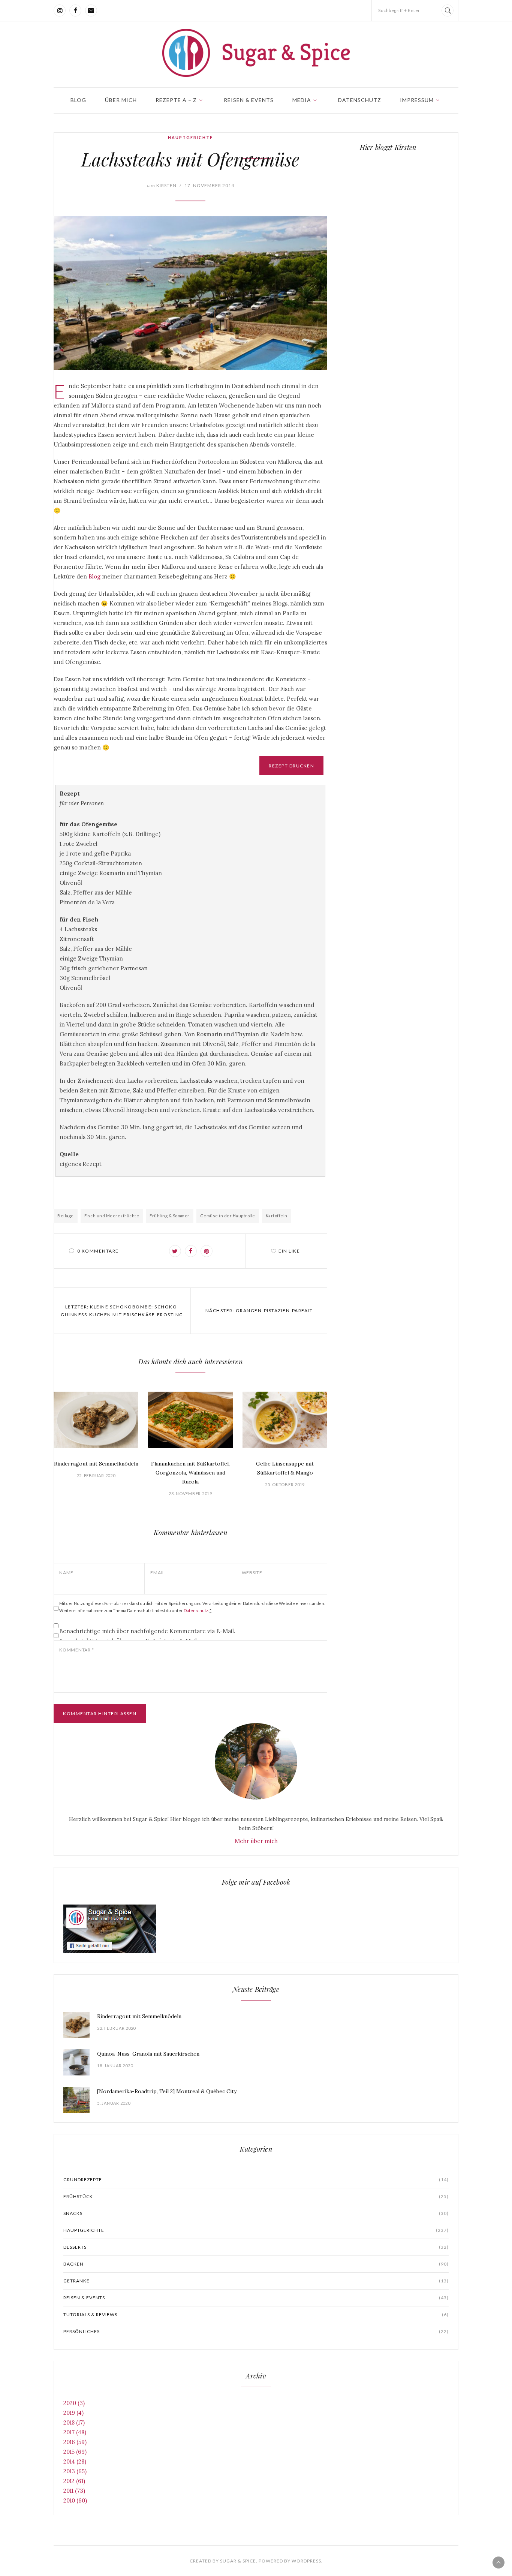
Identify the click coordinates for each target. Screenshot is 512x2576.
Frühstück (256, 2196)
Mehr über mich (256, 1841)
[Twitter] (175, 1251)
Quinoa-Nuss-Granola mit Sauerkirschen (148, 2054)
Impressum (417, 100)
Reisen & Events (249, 100)
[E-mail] (91, 10)
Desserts (256, 2247)
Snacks (256, 2213)
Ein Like (289, 1251)
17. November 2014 (209, 185)
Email (158, 1573)
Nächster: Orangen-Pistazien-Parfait (259, 1310)
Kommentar (76, 1650)
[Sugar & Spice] (256, 53)
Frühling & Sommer (170, 1216)
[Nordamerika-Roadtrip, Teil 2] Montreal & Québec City (167, 2091)
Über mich (121, 100)
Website (252, 1573)
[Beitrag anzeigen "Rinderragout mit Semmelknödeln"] (96, 1420)
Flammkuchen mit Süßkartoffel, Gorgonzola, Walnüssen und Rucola (190, 1473)
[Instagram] (60, 10)
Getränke (256, 2281)
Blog (78, 100)
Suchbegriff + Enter (399, 10)
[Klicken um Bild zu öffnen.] (190, 293)
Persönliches (256, 2331)
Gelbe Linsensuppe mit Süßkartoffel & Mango (285, 1468)
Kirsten (162, 185)
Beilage (66, 1216)
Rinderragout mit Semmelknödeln (96, 1464)
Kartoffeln (277, 1216)
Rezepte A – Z (176, 100)
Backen (256, 2264)
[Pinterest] (207, 1251)
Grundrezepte (256, 2180)
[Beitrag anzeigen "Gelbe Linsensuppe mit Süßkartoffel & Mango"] (285, 1420)
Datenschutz (360, 100)
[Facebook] (75, 10)
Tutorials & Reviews (256, 2315)
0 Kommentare (98, 1251)
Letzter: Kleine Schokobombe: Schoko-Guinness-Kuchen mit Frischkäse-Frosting (122, 1311)
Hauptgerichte (190, 137)
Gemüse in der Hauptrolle (228, 1216)
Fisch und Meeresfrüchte (112, 1216)
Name (66, 1573)
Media (302, 100)
